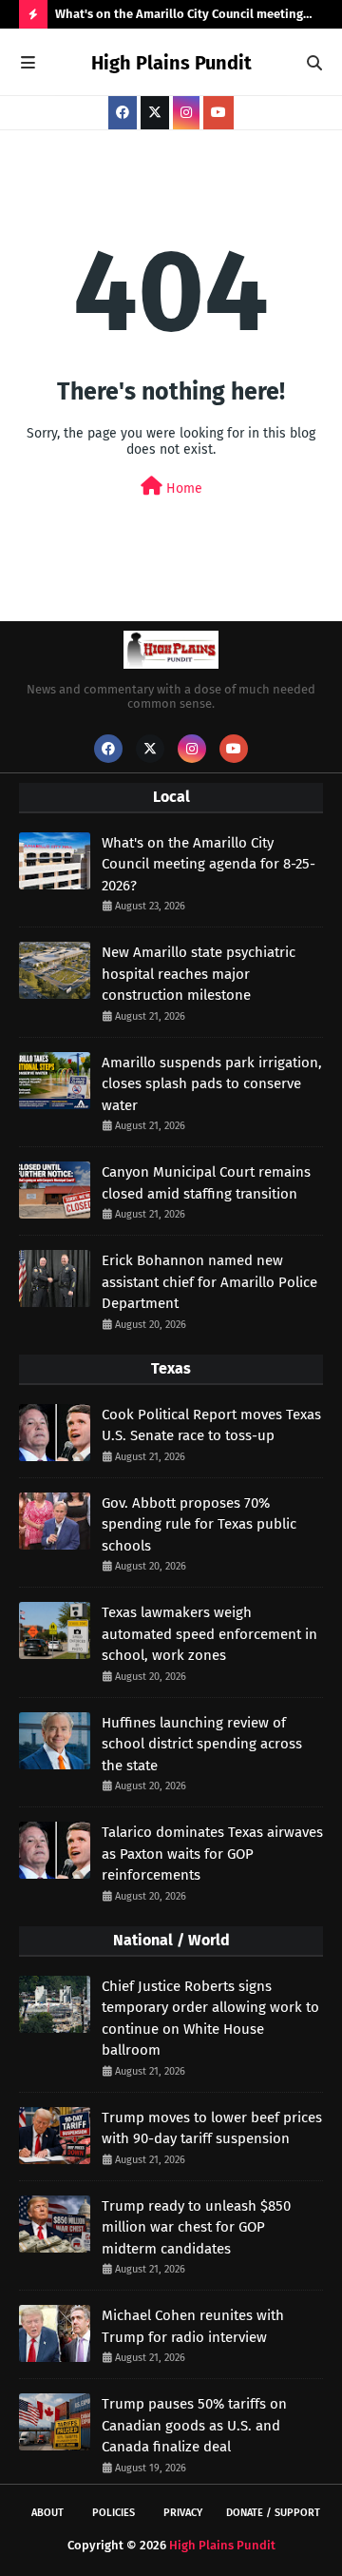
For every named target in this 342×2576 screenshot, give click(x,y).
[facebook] (123, 113)
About (47, 2513)
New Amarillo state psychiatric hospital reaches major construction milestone (199, 974)
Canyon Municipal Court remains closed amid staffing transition (206, 1183)
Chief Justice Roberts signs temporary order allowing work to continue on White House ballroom (210, 2019)
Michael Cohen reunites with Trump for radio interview (193, 2326)
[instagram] (186, 113)
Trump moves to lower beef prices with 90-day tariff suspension (212, 2128)
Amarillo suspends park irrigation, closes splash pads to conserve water (212, 1084)
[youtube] (218, 113)
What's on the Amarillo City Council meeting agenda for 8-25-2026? (179, 18)
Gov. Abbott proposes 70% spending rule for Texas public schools (199, 1524)
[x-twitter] (155, 113)
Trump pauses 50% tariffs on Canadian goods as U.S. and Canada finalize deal (194, 2425)
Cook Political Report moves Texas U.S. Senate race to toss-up (211, 1425)
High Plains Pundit (171, 63)
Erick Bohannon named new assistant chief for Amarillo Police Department (209, 1282)
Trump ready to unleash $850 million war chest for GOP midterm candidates (196, 2227)
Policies (114, 2513)
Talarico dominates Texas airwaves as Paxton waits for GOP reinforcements (212, 1854)
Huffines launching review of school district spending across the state (202, 1744)
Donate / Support (273, 2513)
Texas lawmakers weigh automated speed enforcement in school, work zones (209, 1634)
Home (182, 488)
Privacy (183, 2513)
